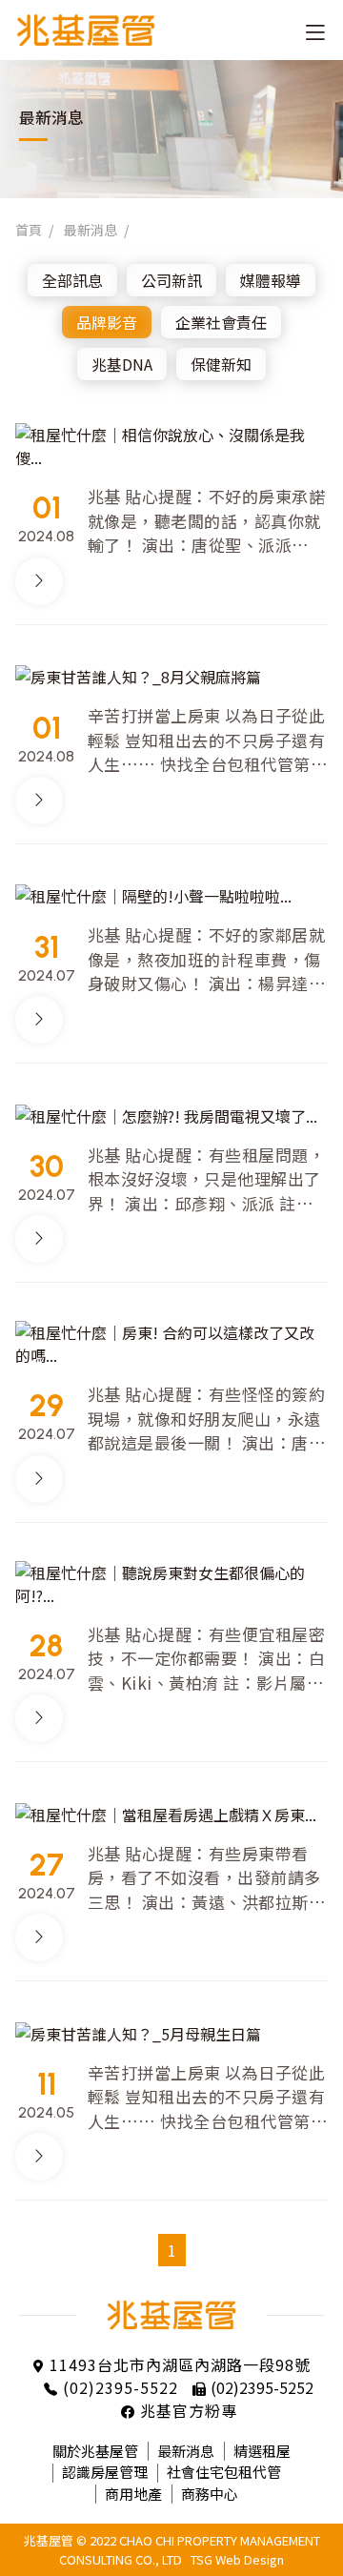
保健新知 (221, 364)
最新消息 (91, 230)
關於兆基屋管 (95, 2451)
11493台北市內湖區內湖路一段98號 (180, 2364)
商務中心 (210, 2494)
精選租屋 (262, 2451)
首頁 (29, 230)
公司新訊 (171, 280)
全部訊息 (72, 280)
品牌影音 (107, 322)
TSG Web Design (237, 2559)
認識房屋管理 (105, 2472)
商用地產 (133, 2494)
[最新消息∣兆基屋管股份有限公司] (100, 30)
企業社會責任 (221, 322)
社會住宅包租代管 (224, 2472)
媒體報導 (271, 280)
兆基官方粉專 (189, 2410)
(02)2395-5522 (121, 2387)
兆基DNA (122, 364)
